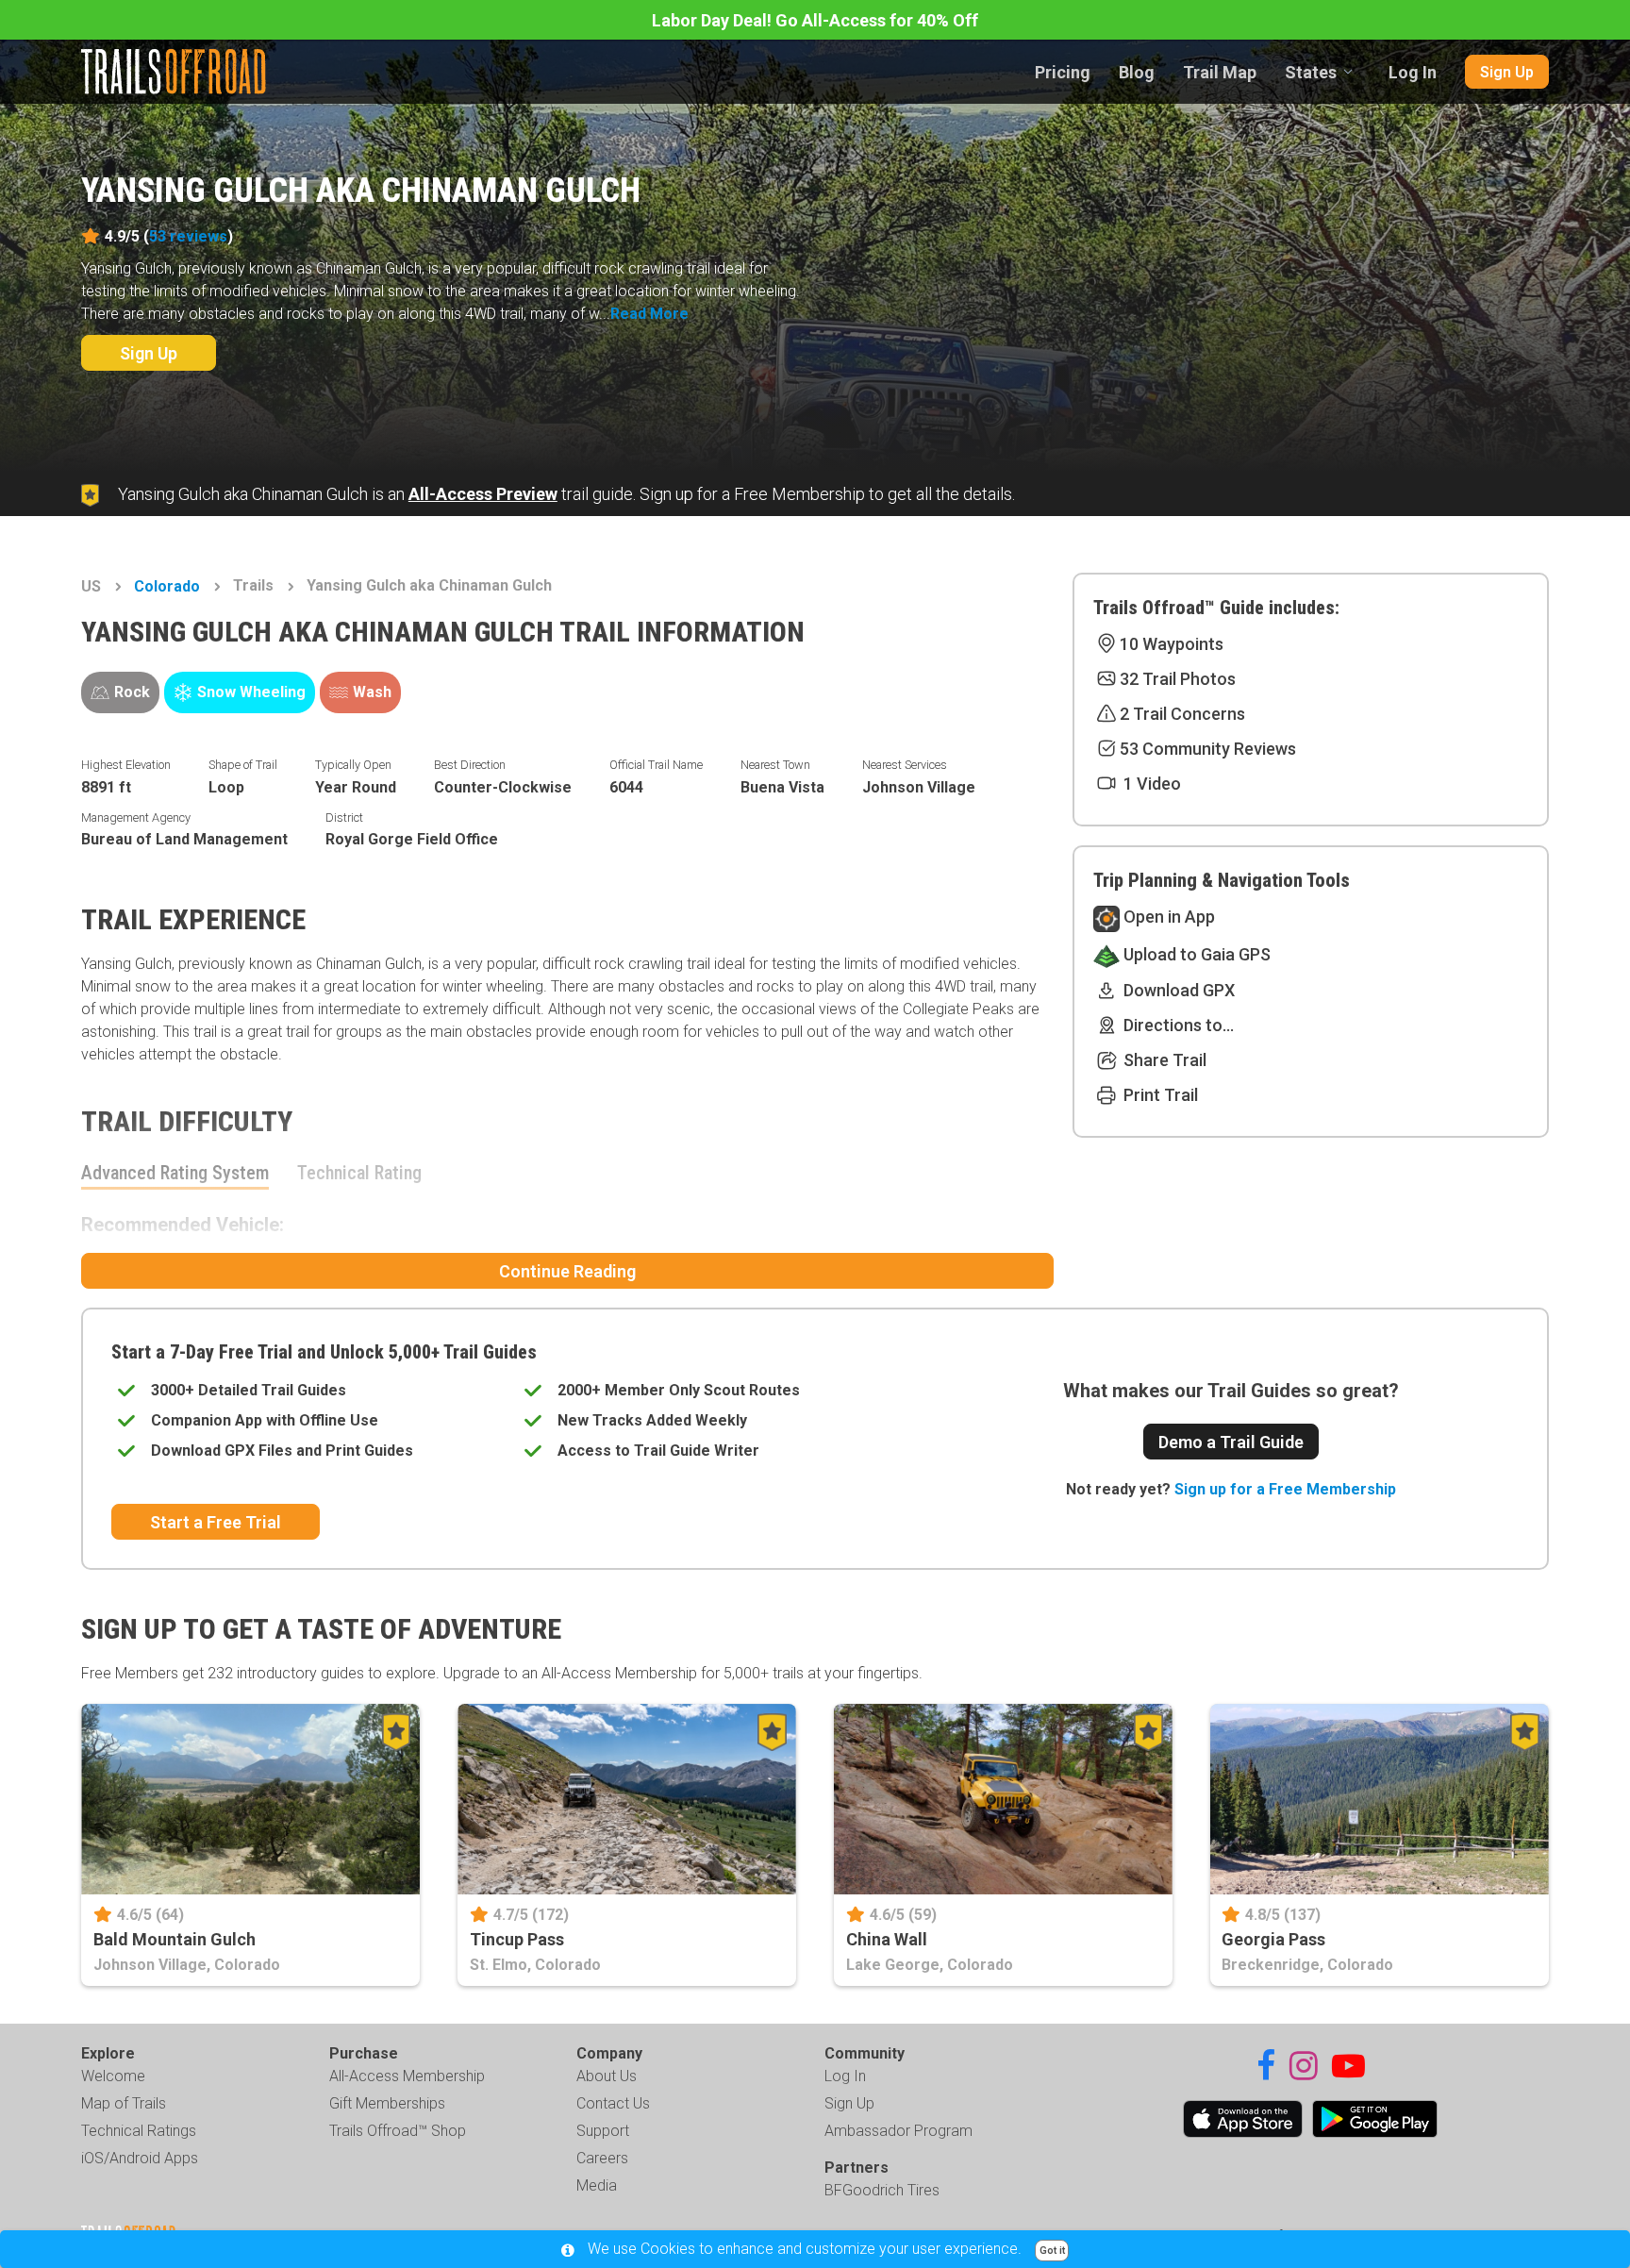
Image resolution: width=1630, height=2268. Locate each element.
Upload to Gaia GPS (1195, 954)
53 (188, 236)
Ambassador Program (898, 2131)
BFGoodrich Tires (882, 2190)
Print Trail (1159, 1095)
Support (603, 2131)
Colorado (167, 586)
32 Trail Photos (1178, 679)
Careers (602, 2158)
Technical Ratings (139, 2131)
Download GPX (1177, 990)
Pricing (1063, 72)
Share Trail (1163, 1060)
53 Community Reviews (1208, 749)
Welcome (113, 2076)
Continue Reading (567, 1271)
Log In (1413, 72)
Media (597, 2185)
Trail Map (1220, 72)
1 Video (1150, 784)
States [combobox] (1311, 72)
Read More (649, 314)
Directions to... (1177, 1025)
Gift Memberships (387, 2103)
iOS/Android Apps (140, 2158)
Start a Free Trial (216, 1522)
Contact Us (613, 2103)
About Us (607, 2076)
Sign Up (1507, 72)
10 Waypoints (1172, 644)
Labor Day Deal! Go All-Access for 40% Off (815, 20)
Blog (1137, 72)
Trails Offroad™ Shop (398, 2131)
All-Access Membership (407, 2076)
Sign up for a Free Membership (1285, 1489)
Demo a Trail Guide (1231, 1442)
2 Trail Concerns (1182, 714)
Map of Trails (124, 2103)
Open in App (1167, 917)
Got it (1052, 2251)
